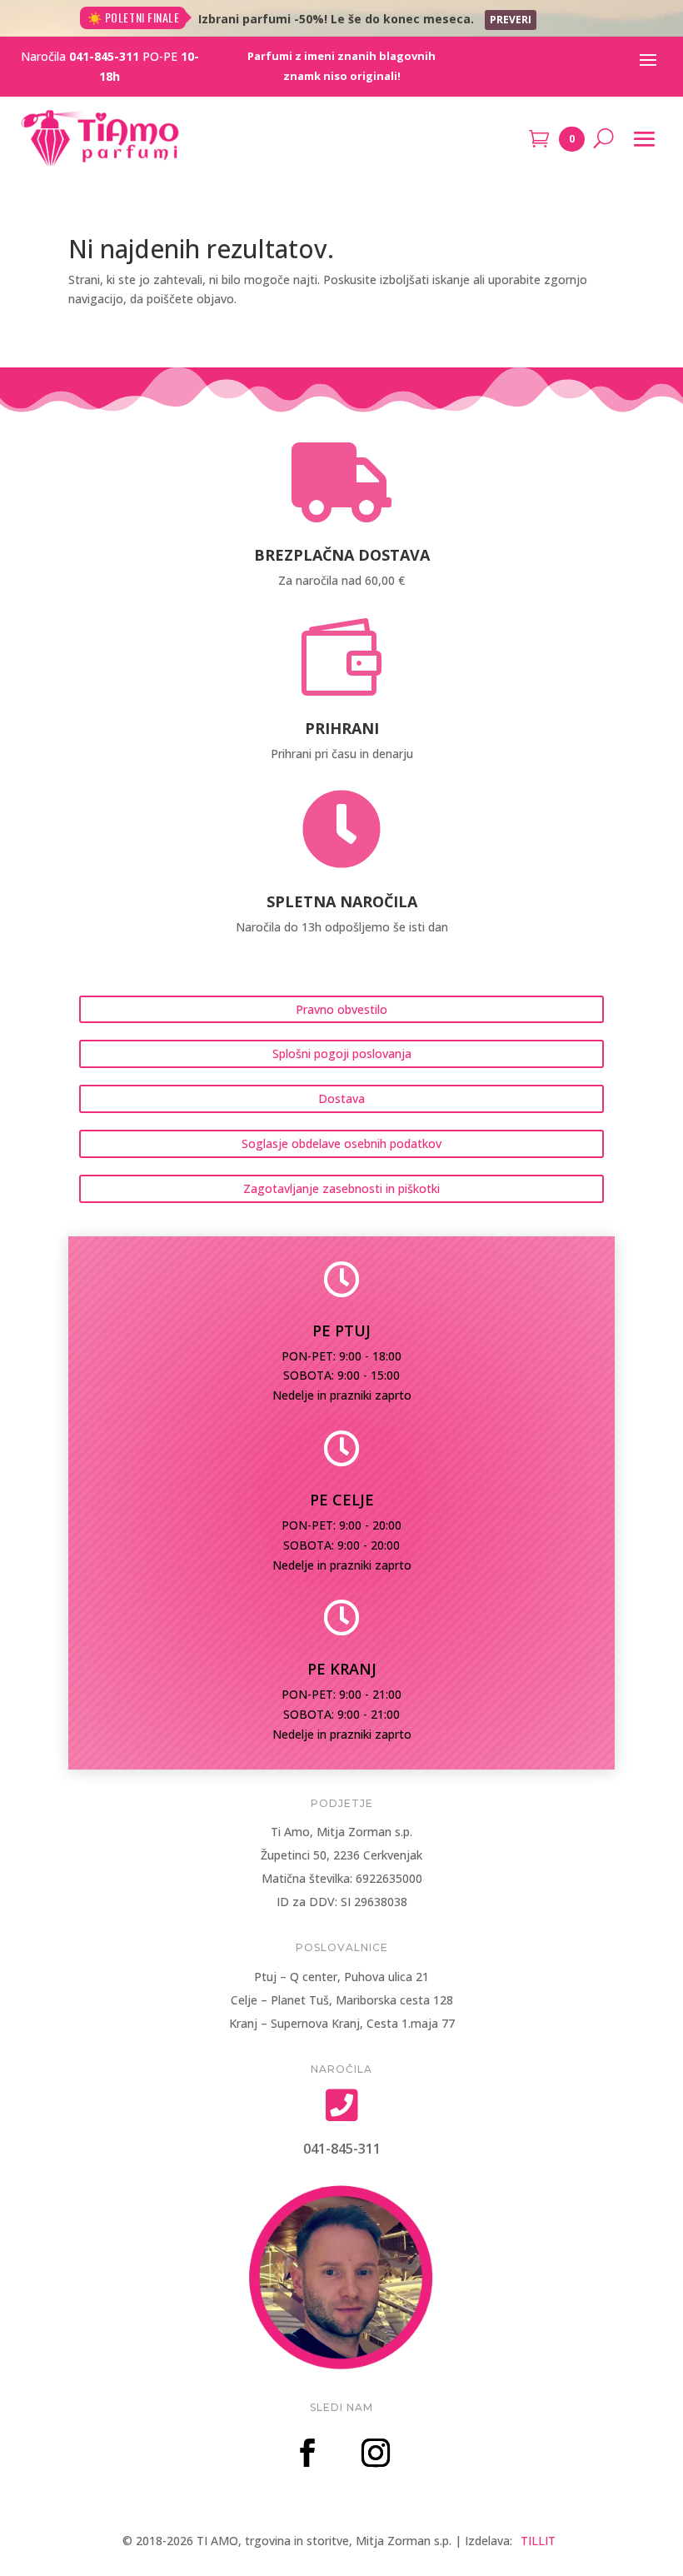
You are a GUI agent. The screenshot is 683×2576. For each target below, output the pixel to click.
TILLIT (538, 2541)
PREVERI (511, 20)
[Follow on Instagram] (376, 2453)
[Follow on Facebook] (307, 2453)
